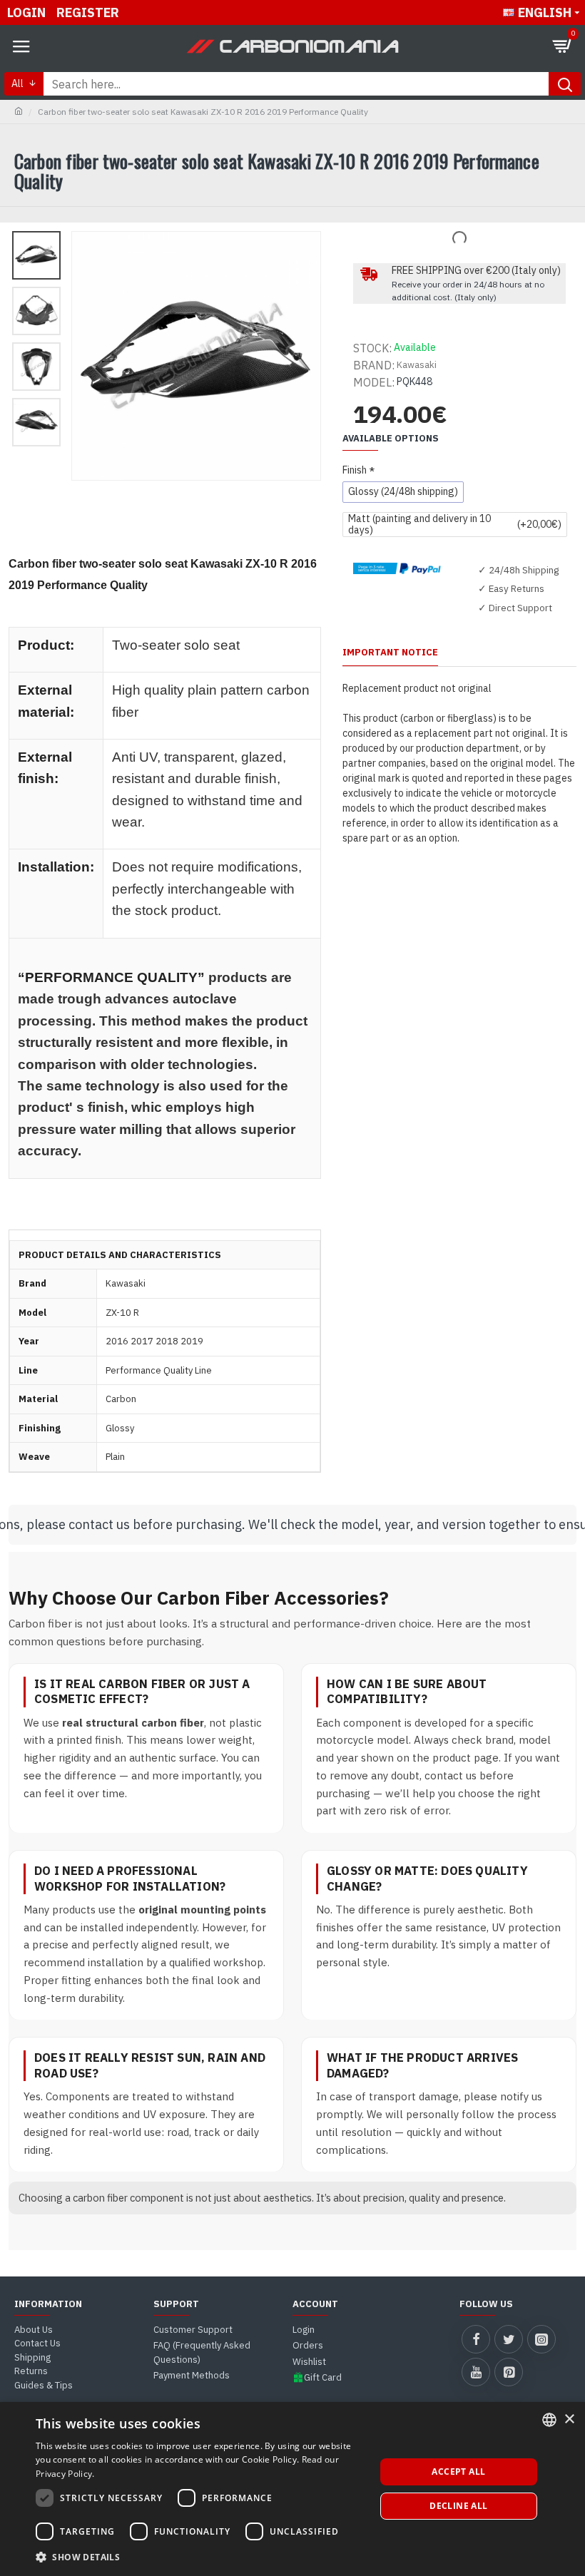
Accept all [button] (458, 2472)
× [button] (569, 2419)
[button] (200, 2557)
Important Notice (390, 653)
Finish (355, 470)
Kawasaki (417, 365)
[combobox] (549, 2420)
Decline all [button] (458, 2506)
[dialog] (292, 2489)
